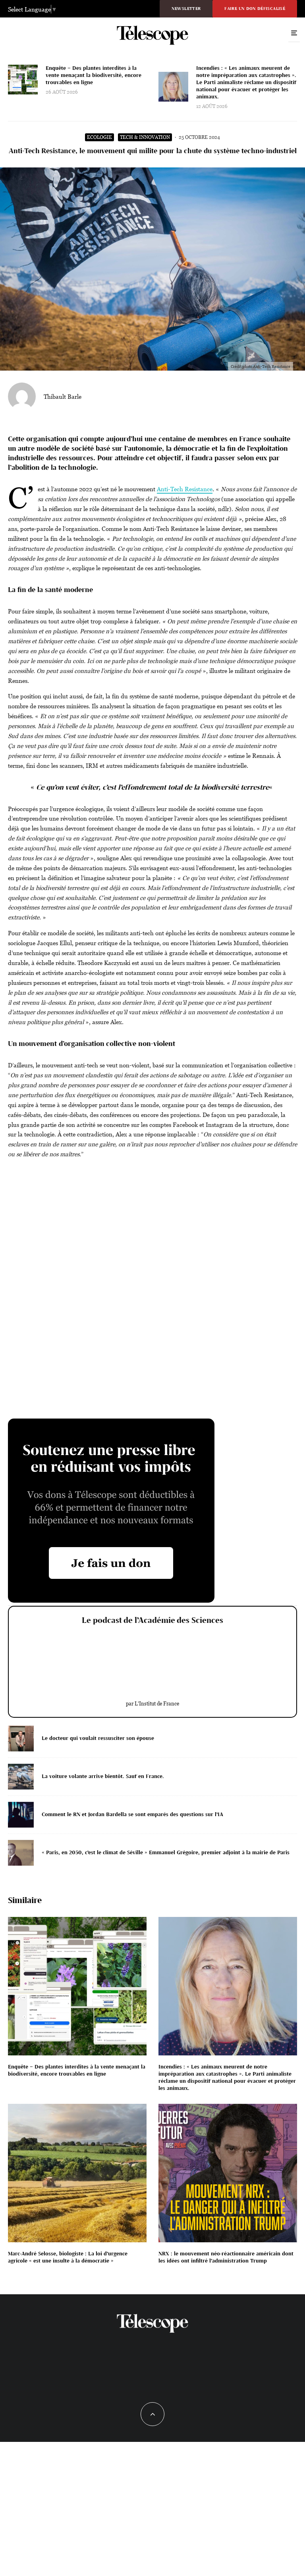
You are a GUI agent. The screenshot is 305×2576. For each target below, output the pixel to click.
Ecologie (99, 137)
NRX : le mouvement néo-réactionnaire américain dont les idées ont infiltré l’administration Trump (226, 2257)
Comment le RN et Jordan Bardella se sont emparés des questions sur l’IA (132, 1814)
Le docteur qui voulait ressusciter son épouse (98, 1738)
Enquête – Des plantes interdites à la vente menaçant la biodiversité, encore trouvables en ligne (94, 75)
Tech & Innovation (145, 137)
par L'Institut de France (152, 1703)
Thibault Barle (63, 396)
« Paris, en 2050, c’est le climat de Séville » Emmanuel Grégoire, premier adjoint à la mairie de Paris (166, 1852)
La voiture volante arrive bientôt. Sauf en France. (104, 1776)
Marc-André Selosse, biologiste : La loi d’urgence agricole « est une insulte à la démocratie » (68, 2257)
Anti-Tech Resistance (185, 489)
